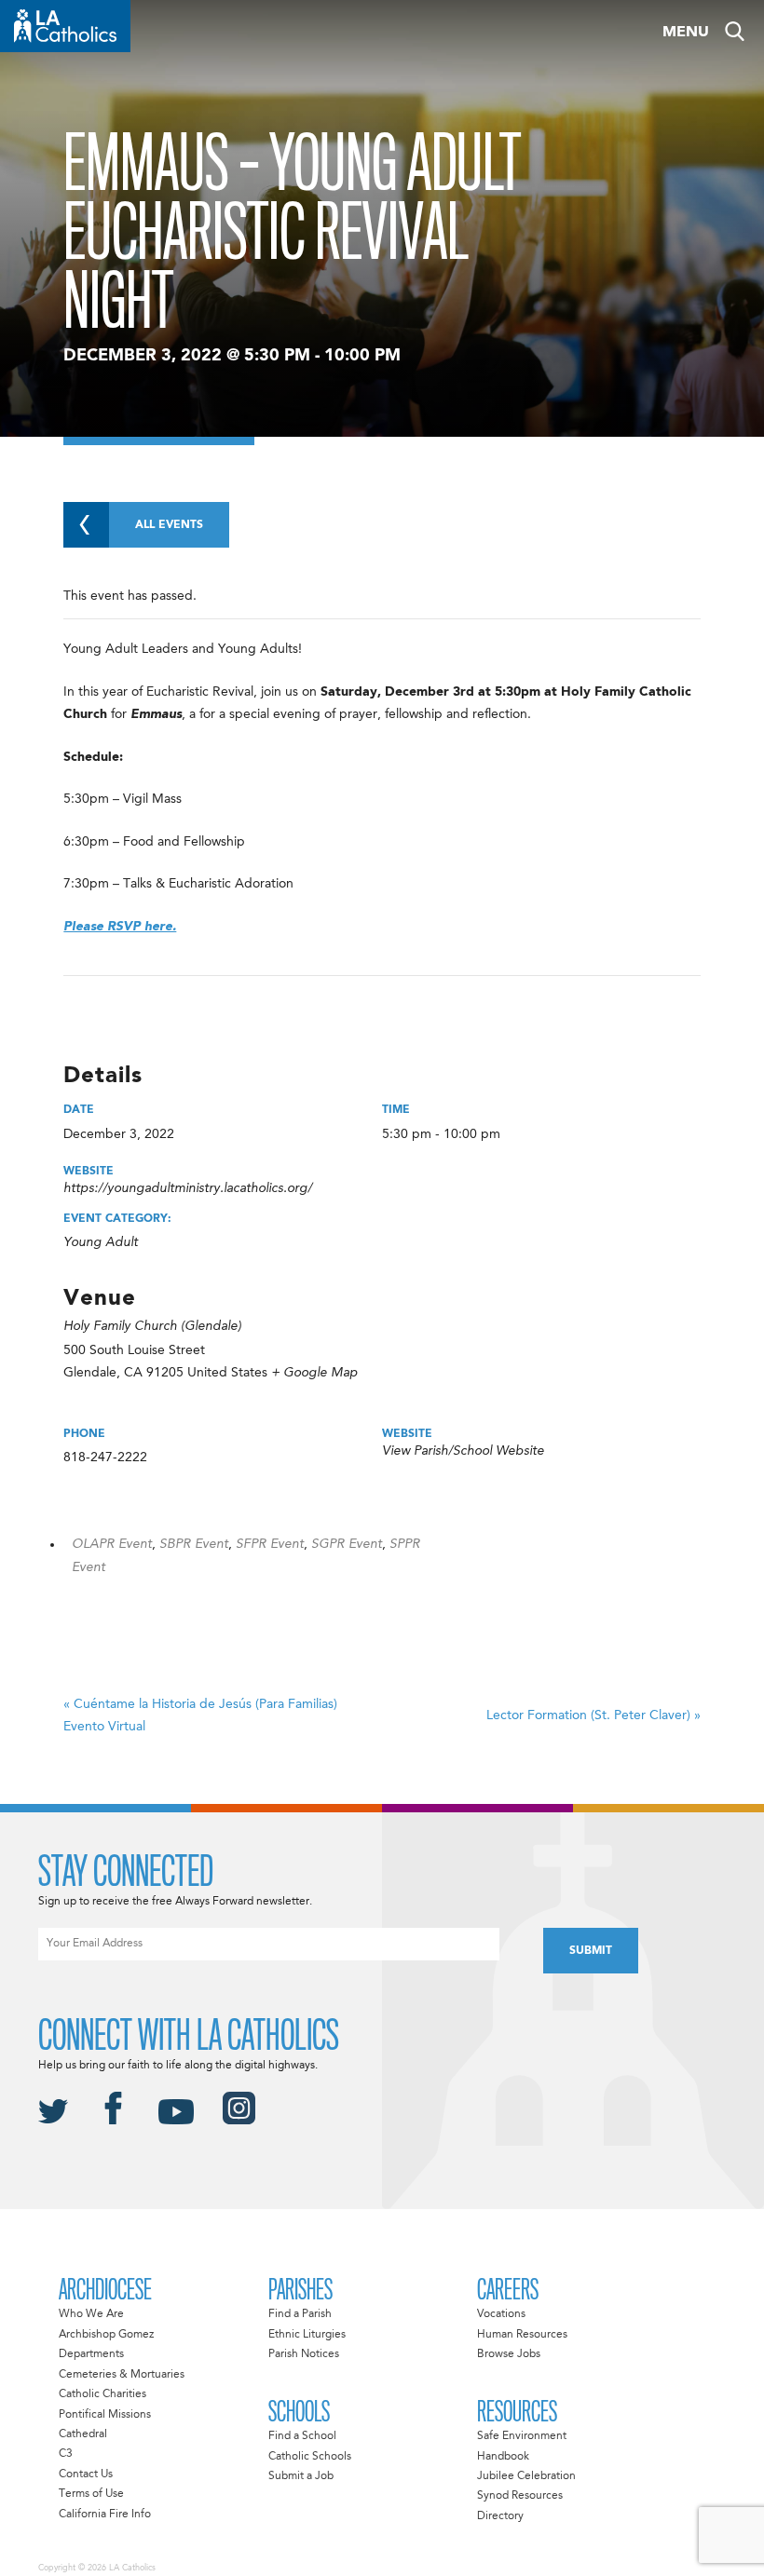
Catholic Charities (102, 2394)
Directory (500, 2516)
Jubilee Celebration (526, 2476)
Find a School (302, 2436)
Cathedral (83, 2434)
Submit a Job (301, 2476)
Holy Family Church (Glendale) (152, 1326)
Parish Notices (304, 2354)
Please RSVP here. (120, 927)
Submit (591, 1951)
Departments (91, 2354)
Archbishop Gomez (106, 2335)
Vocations (501, 2314)
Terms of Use (91, 2494)
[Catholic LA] (65, 26)
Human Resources (522, 2335)
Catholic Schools (310, 2457)
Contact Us (86, 2474)
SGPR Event (347, 1544)
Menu (686, 33)
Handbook (503, 2457)
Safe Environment (522, 2436)
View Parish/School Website (463, 1451)
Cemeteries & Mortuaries (122, 2375)
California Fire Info (105, 2515)
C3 (66, 2454)
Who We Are (91, 2314)
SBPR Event (194, 1544)
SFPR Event (270, 1544)
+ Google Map (314, 1373)
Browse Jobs (509, 2354)
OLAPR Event (112, 1544)
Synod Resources (520, 2496)
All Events (169, 525)
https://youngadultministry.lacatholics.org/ (188, 1188)
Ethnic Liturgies (307, 2335)
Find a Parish (300, 2314)
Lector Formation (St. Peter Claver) (593, 1715)
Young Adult (101, 1242)
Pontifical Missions (105, 2415)
